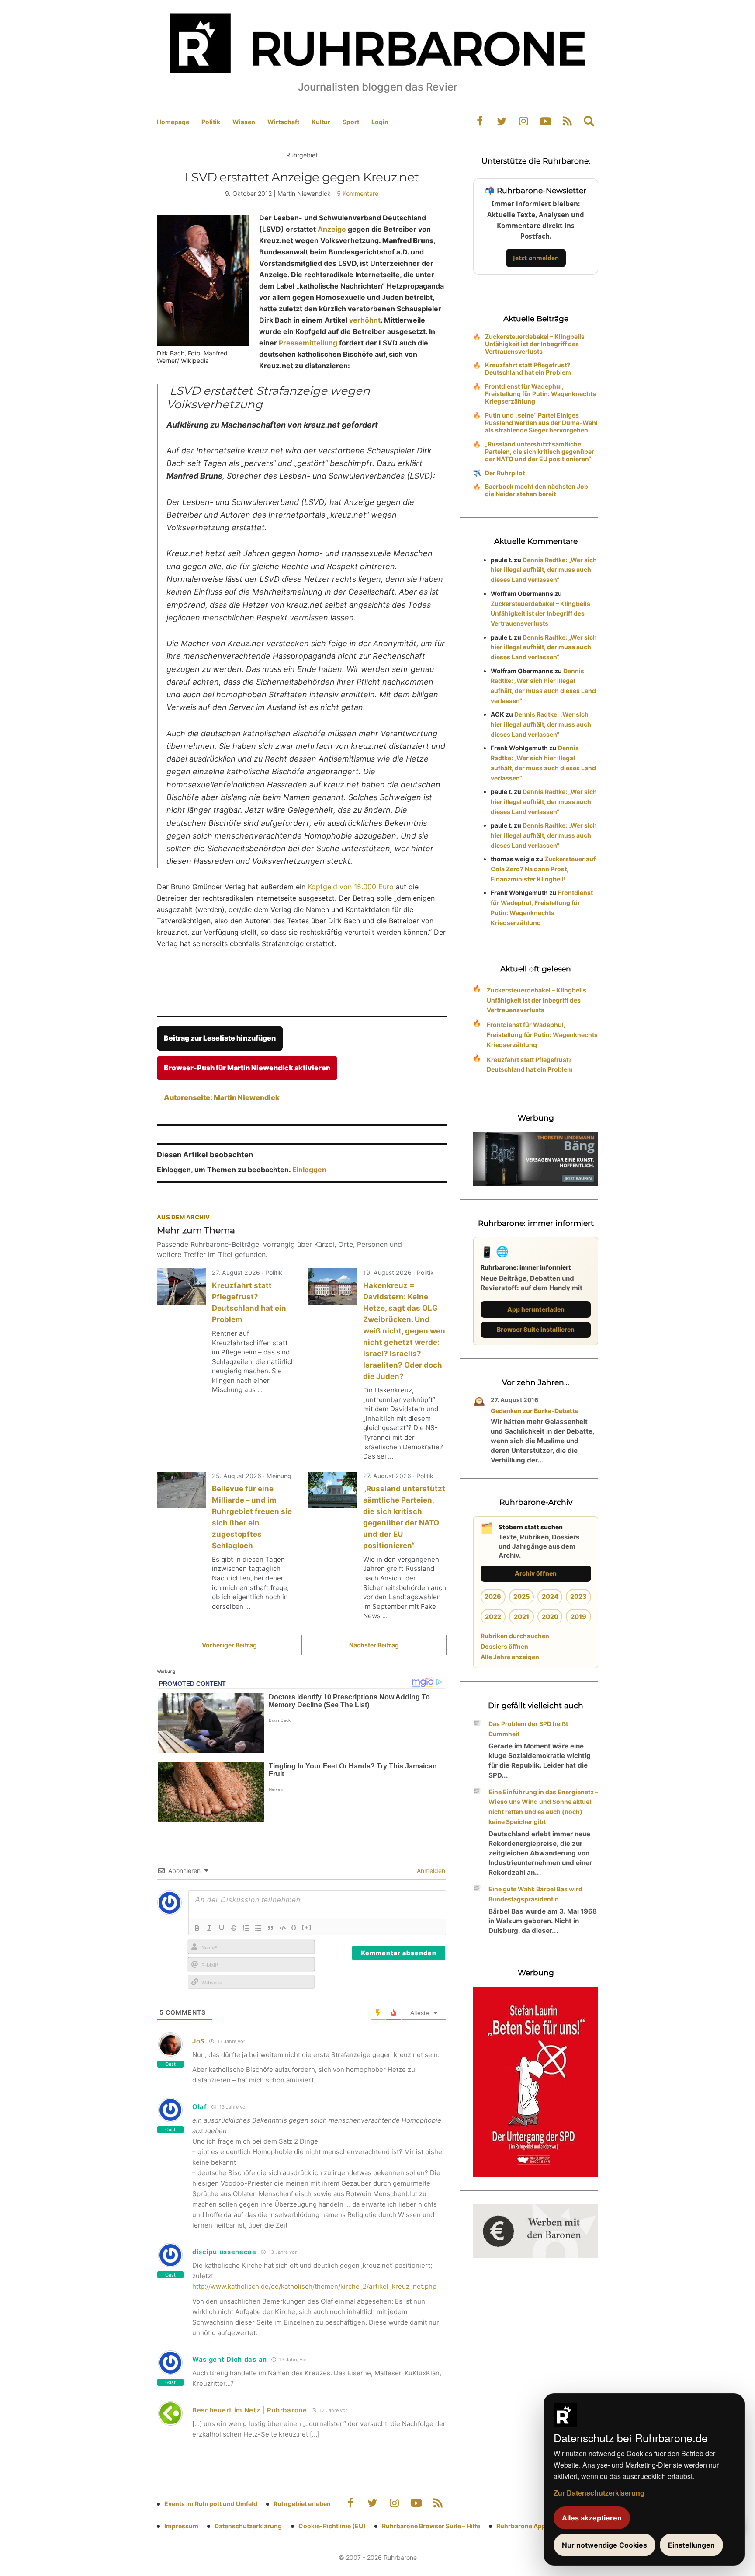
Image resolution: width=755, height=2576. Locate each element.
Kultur (321, 122)
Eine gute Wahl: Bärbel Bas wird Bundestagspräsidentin (535, 1894)
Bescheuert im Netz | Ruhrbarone (250, 2410)
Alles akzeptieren (592, 2518)
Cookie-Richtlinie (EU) (332, 2526)
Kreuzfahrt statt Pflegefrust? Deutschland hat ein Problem (528, 369)
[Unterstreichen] (222, 1928)
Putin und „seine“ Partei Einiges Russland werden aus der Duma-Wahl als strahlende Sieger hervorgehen (541, 423)
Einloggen (309, 1170)
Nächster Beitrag (374, 1645)
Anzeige (333, 229)
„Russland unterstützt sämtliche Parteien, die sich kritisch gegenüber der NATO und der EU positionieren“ (540, 451)
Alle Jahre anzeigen (510, 1657)
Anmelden (430, 1871)
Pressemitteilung (309, 343)
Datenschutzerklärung (248, 2526)
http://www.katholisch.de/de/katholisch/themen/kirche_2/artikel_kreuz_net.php (314, 2286)
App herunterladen (536, 1309)
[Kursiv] (209, 1928)
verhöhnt (365, 320)
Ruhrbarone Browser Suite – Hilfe (431, 2526)
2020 (550, 1617)
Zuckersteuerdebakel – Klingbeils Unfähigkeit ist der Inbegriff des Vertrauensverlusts (535, 344)
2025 (521, 1596)
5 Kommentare (358, 193)
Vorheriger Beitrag (229, 1645)
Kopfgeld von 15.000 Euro (351, 887)
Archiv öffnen (536, 1573)
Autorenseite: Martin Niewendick (222, 1097)
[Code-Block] (283, 1928)
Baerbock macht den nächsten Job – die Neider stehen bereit (539, 490)
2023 (578, 1596)
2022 (493, 1617)
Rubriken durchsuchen (515, 1636)
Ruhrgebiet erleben (302, 2504)
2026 (493, 1596)
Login (380, 122)
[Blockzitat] (270, 1928)
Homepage (173, 122)
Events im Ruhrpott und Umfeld (211, 2504)
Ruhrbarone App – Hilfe (531, 2526)
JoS (199, 2041)
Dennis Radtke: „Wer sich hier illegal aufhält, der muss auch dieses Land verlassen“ (544, 570)
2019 (578, 1617)
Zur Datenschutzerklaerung (599, 2493)
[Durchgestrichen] (234, 1928)
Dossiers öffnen (504, 1646)
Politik (211, 122)
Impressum (181, 2526)
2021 (521, 1617)
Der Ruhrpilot (505, 473)
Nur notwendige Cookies (604, 2545)
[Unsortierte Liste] (258, 1928)
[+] (307, 1927)
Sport (351, 122)
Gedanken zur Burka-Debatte (535, 1411)
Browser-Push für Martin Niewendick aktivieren (247, 1068)
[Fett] (197, 1928)
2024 (550, 1596)
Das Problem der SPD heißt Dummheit (528, 1729)
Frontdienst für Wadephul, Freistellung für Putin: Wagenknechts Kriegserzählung (540, 394)
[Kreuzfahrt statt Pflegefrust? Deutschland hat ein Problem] (181, 1287)
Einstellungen (691, 2545)
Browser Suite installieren (536, 1329)
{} (294, 1927)
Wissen (244, 122)
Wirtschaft (283, 122)
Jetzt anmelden (536, 258)
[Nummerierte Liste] (246, 1928)
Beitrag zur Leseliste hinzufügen (220, 1038)
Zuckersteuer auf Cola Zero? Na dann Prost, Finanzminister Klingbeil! (543, 869)
